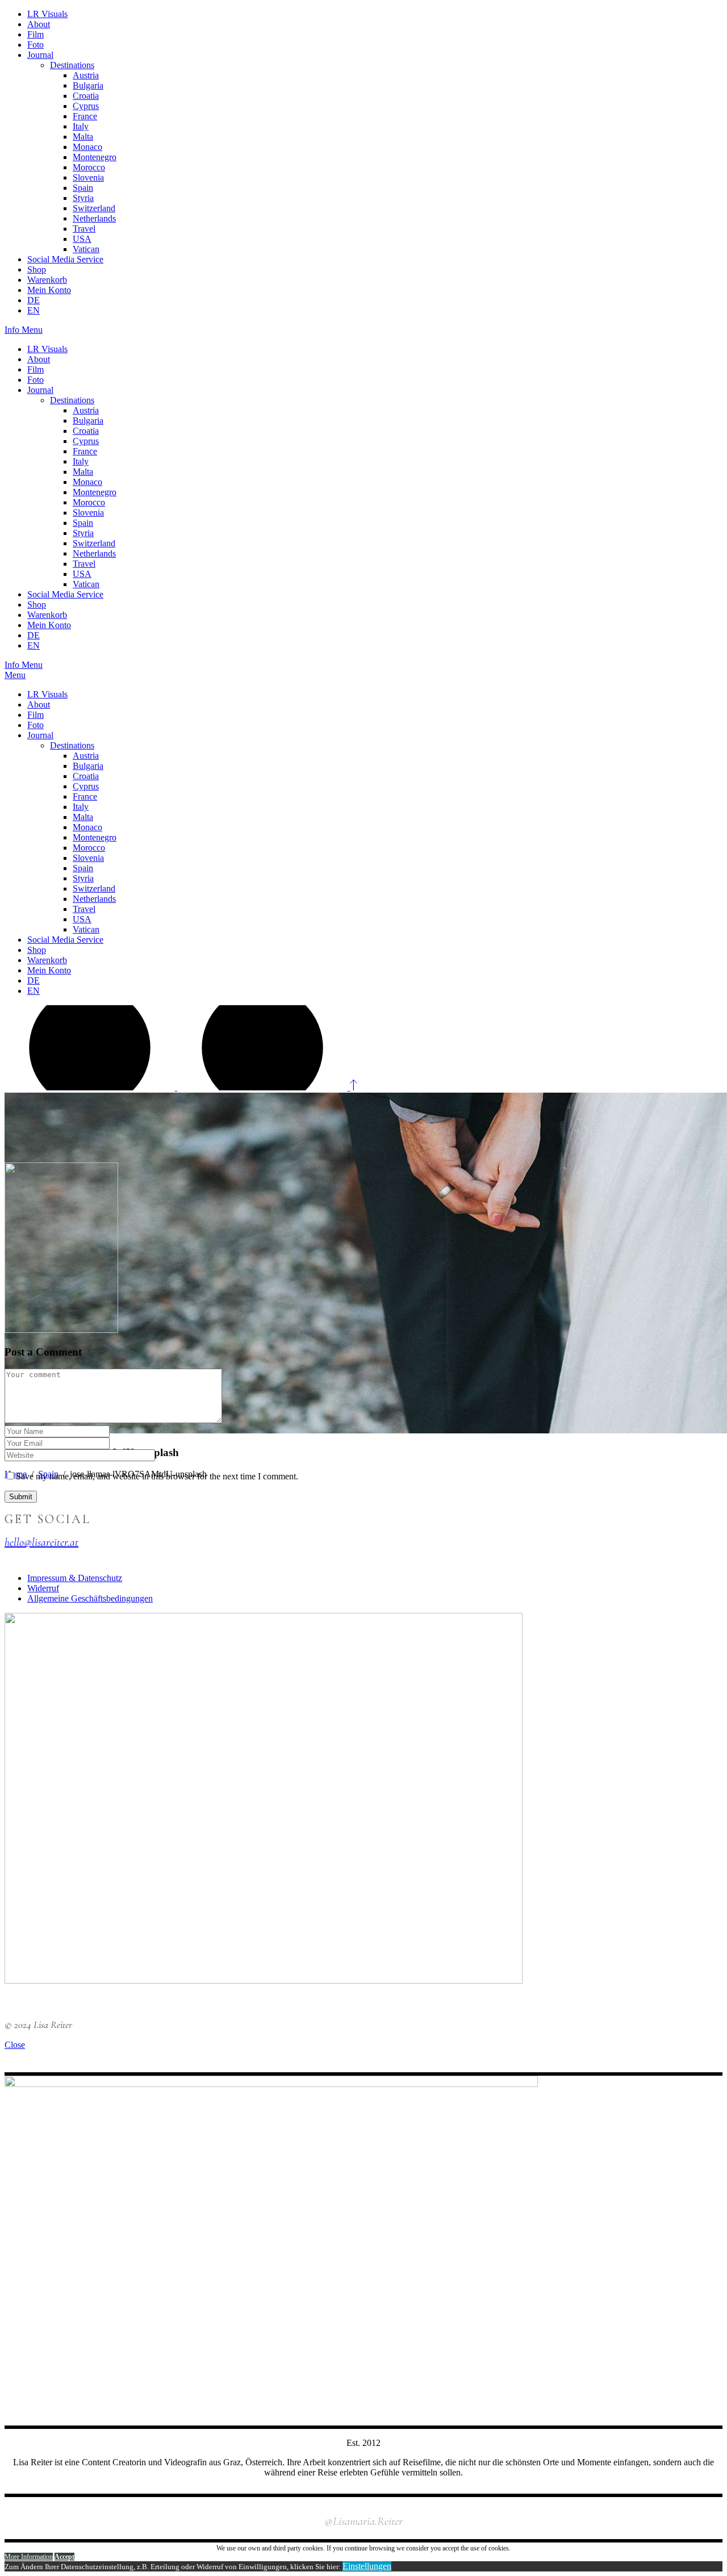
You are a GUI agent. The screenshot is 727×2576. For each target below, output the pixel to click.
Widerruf (43, 1588)
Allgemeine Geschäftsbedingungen (90, 1598)
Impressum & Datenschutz (75, 1578)
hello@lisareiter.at (41, 1542)
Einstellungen (367, 2566)
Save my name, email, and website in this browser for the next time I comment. (157, 1476)
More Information (29, 2557)
